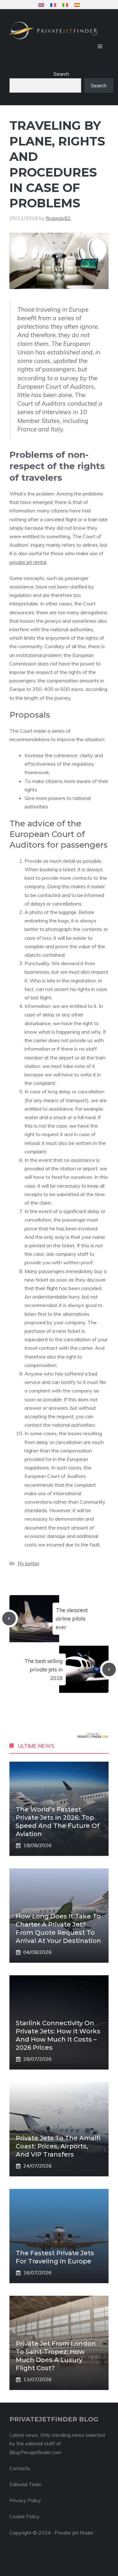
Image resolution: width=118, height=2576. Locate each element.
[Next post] (109, 1669)
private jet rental (28, 562)
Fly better (28, 1563)
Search (61, 74)
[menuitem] (41, 5)
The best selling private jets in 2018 (43, 1669)
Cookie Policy (25, 2516)
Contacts (20, 2468)
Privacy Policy (25, 2500)
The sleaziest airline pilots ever (72, 1619)
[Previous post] (9, 1619)
